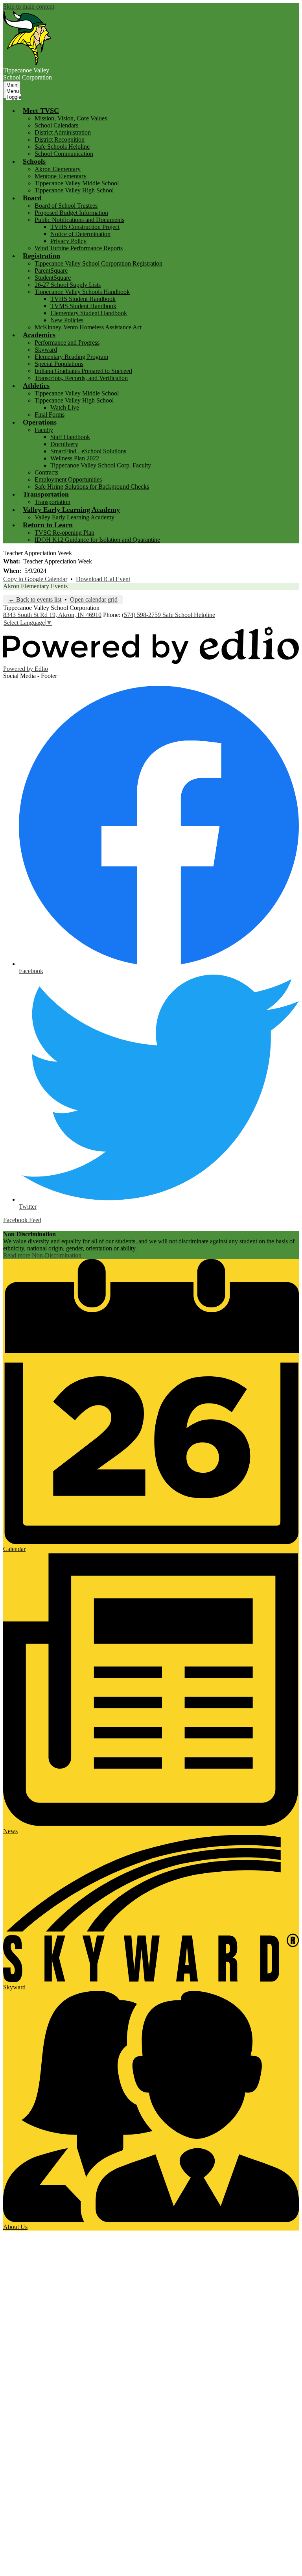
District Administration (63, 132)
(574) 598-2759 (142, 615)
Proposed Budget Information (71, 213)
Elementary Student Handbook (89, 313)
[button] (41, 111)
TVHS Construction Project (85, 227)
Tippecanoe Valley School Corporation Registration (99, 263)
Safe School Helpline (189, 615)
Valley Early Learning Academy (75, 517)
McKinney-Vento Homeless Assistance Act (88, 327)
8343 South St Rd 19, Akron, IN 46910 (52, 615)
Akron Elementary (58, 169)
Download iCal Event (103, 579)
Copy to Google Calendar (35, 579)
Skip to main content (29, 6)
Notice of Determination (80, 234)
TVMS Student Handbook (83, 306)
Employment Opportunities (68, 479)
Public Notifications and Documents (79, 220)
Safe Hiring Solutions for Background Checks (92, 487)
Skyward (46, 350)
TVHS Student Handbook (83, 299)
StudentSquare (53, 278)
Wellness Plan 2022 (75, 458)
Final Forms (50, 415)
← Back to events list (35, 599)
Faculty (44, 430)
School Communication (64, 154)
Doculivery (64, 444)
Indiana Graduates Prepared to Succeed (83, 371)
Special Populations (59, 364)
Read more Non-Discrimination (42, 1255)
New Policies (67, 320)
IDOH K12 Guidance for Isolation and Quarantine (97, 540)
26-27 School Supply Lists (68, 285)
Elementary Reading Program (71, 357)
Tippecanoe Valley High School (74, 190)
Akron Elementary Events (35, 586)
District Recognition (60, 139)
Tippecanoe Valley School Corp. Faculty (101, 465)
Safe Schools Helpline (62, 147)
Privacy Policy (68, 241)
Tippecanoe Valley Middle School (77, 183)
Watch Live (65, 407)
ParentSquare (51, 271)
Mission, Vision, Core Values (71, 118)
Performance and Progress (67, 343)
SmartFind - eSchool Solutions (88, 451)
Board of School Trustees (66, 206)
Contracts (46, 472)
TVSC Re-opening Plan (64, 533)
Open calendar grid (94, 599)
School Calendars (56, 125)
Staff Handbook (70, 437)
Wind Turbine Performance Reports (79, 248)
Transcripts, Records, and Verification (81, 378)
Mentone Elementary (61, 176)
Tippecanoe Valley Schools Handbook (82, 292)
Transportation (52, 502)
